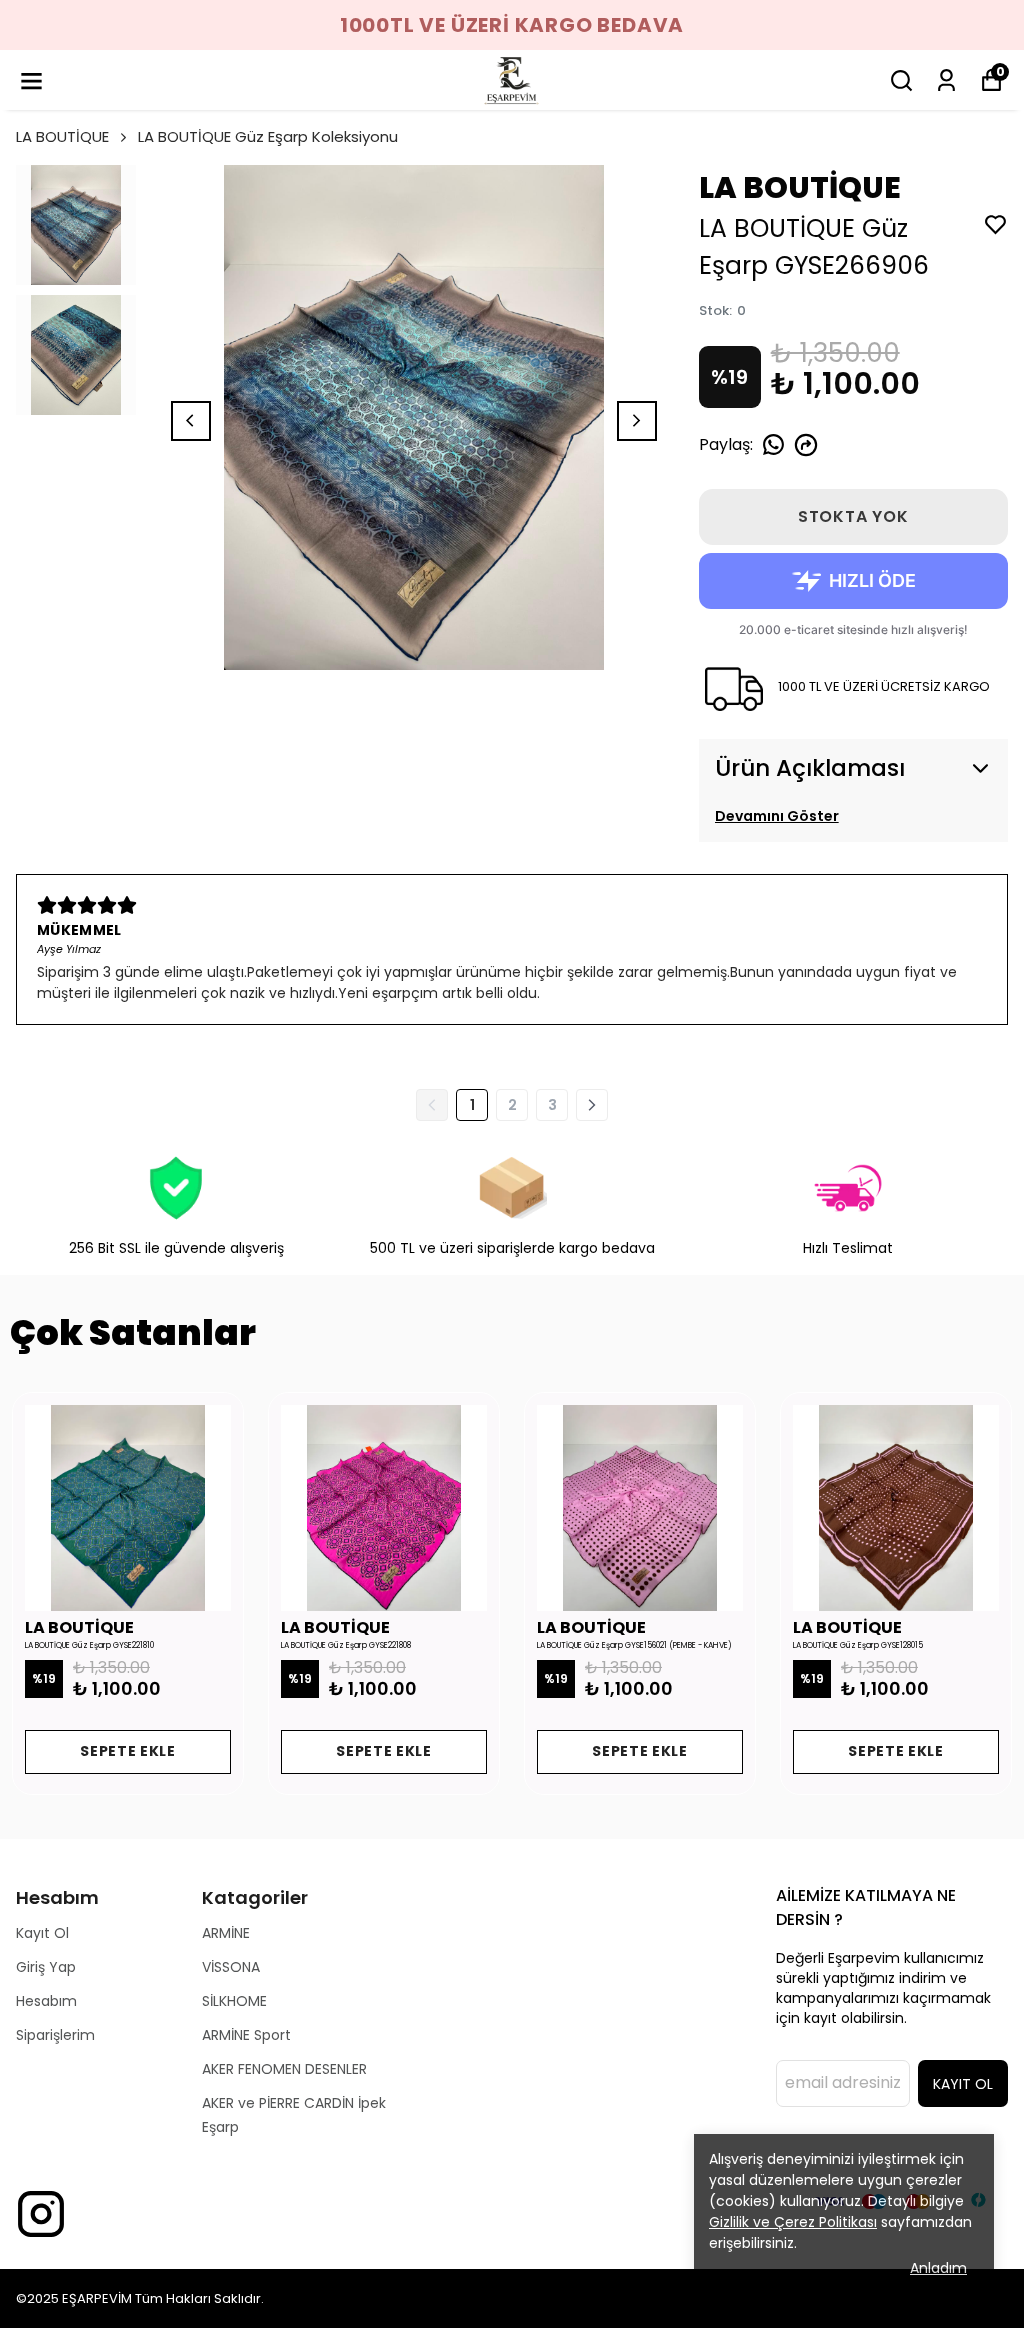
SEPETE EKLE (128, 1751)
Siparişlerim (55, 2035)
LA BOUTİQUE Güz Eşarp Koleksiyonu (268, 136)
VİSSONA (231, 1967)
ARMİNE (226, 1933)
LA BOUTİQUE (62, 136)
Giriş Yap (46, 1967)
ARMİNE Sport (246, 2035)
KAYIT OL (963, 2084)
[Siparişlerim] (946, 80)
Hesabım (46, 2001)
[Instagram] (41, 2214)
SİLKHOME (234, 2001)
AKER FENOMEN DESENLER (284, 2069)
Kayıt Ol (42, 1933)
